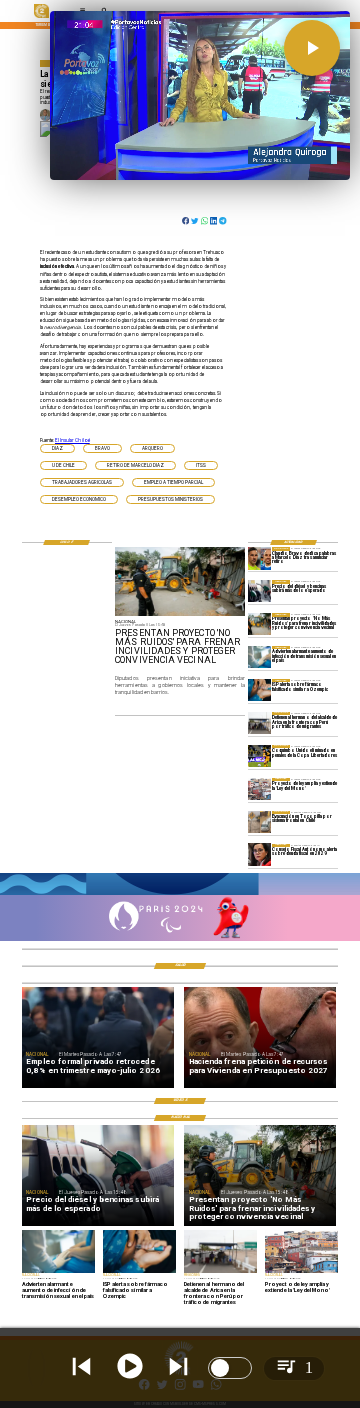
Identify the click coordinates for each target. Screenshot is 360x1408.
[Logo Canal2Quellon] (41, 17)
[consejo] (259, 855)
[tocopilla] (259, 822)
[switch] (230, 1368)
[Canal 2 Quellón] (180, 894)
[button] (57, 448)
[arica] (259, 723)
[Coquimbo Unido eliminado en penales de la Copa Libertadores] (259, 756)
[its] (259, 657)
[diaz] (259, 558)
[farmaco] (259, 690)
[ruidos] (259, 624)
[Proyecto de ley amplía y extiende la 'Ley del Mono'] (259, 789)
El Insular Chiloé (72, 440)
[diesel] (259, 591)
